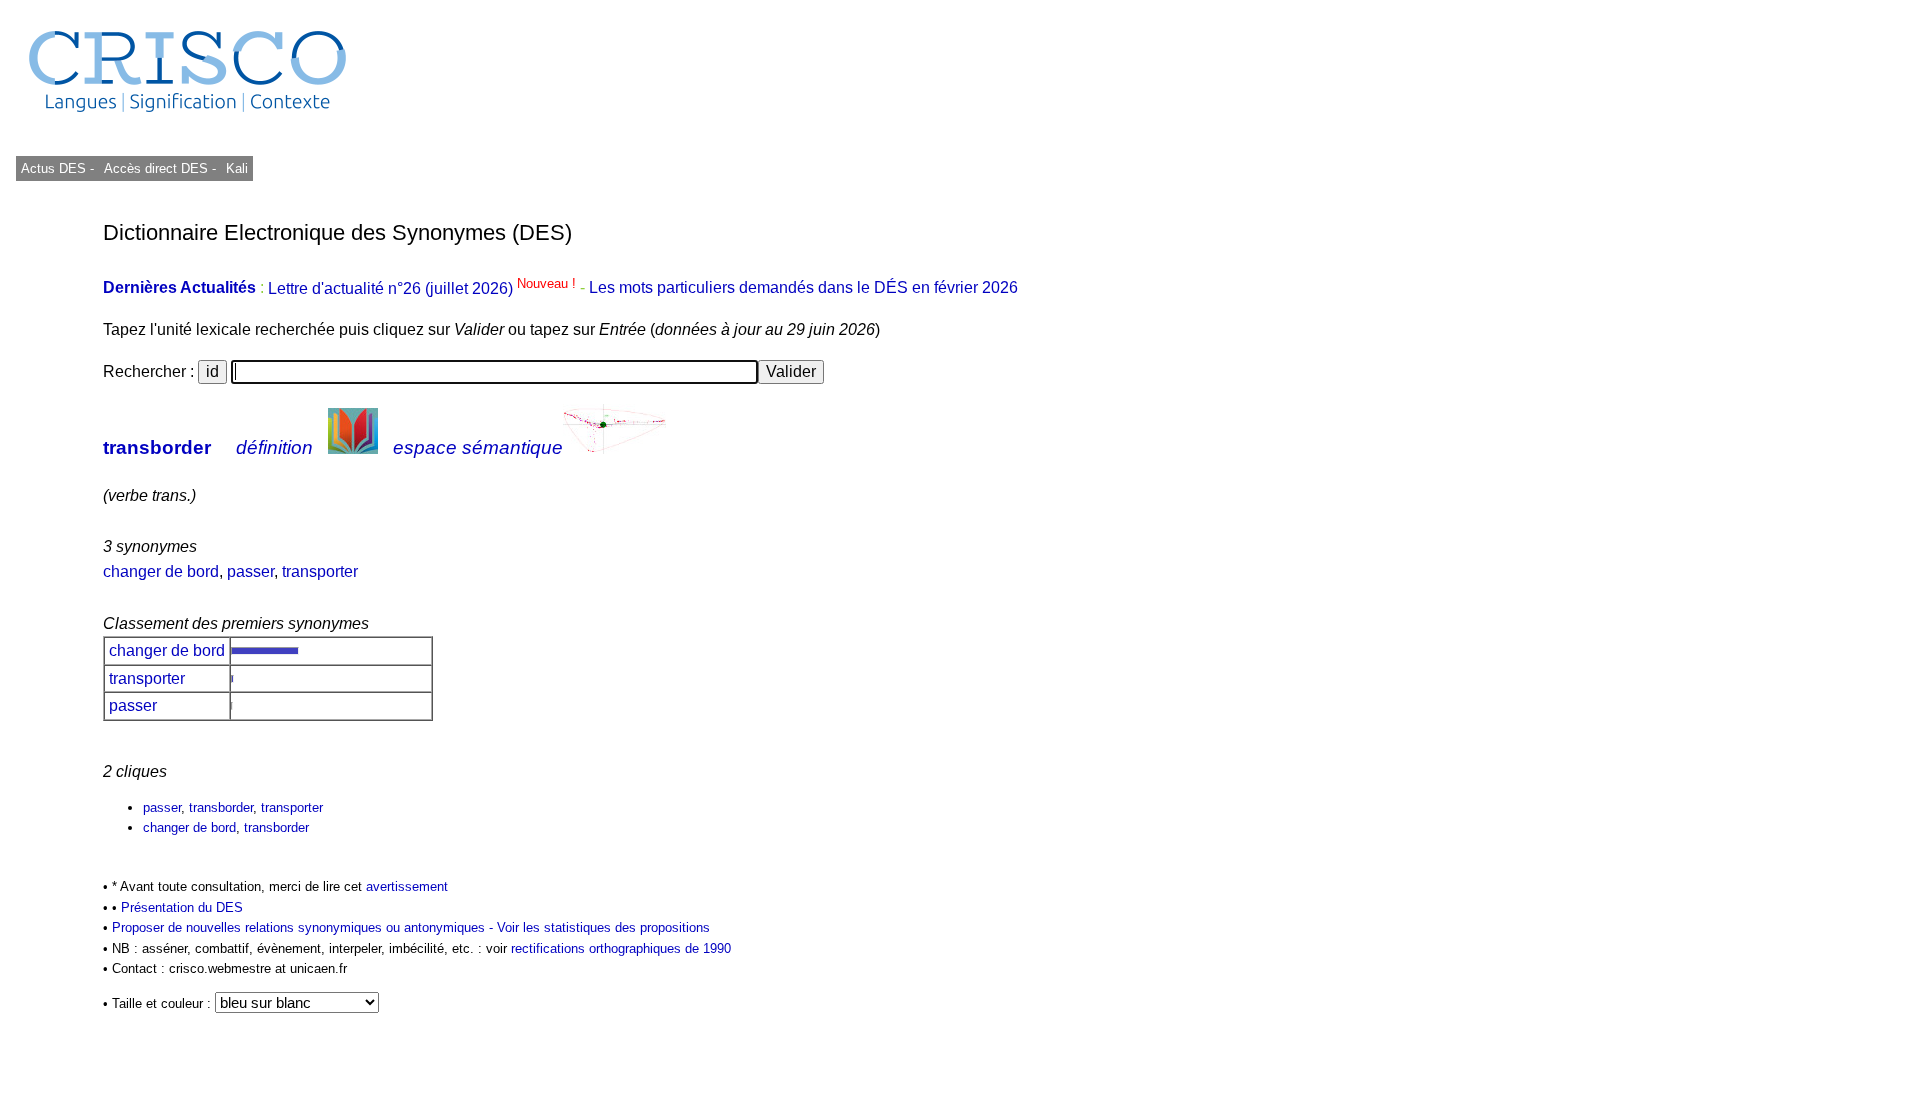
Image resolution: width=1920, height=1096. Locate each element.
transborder (157, 447)
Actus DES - (57, 168)
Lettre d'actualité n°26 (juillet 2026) (424, 288)
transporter (320, 571)
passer (250, 571)
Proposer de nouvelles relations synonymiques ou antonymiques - (304, 927)
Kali (237, 168)
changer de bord (161, 571)
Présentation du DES (182, 907)
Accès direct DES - (160, 168)
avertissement (407, 886)
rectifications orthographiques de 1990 (621, 948)
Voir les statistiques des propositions (603, 927)
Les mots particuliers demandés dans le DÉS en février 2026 (803, 288)
